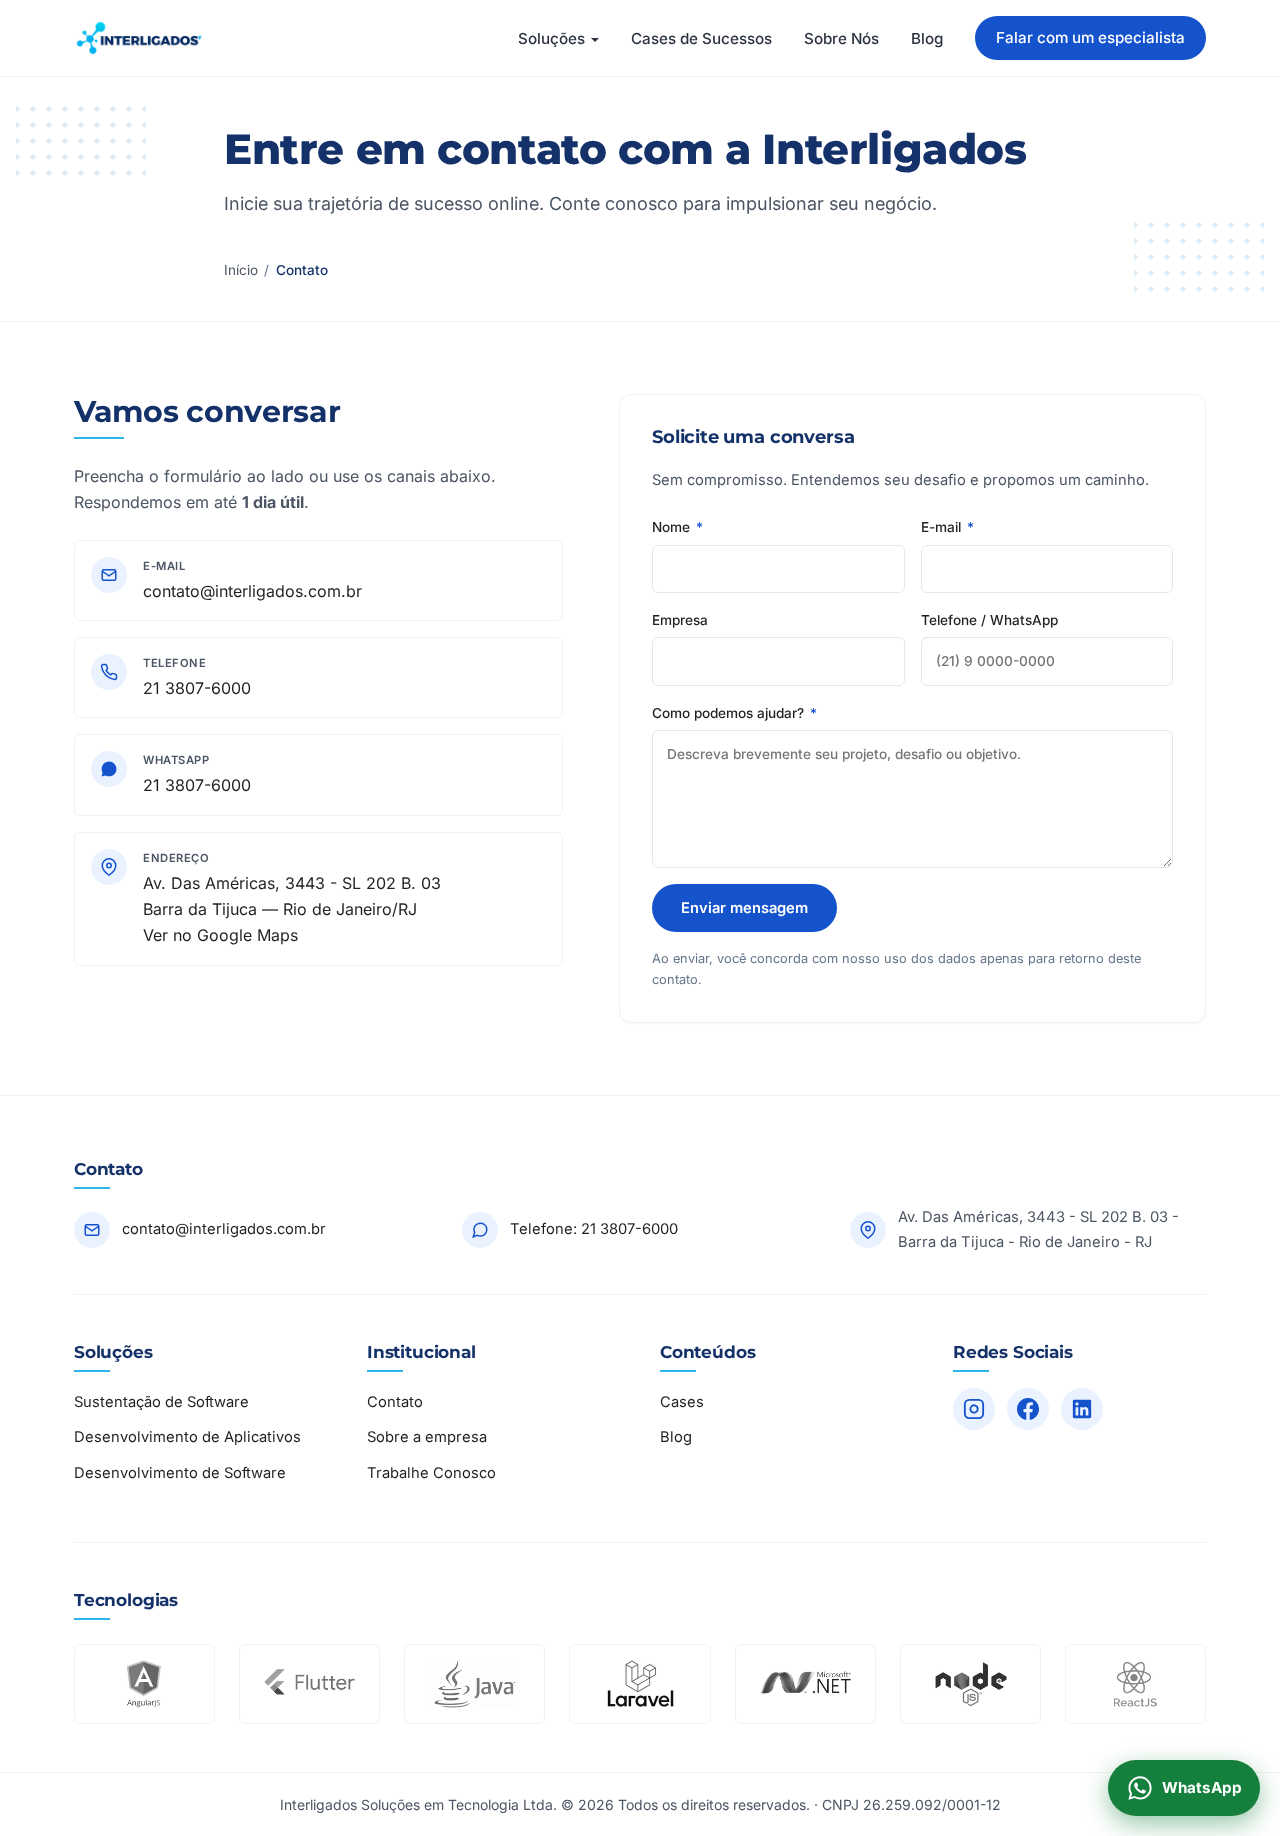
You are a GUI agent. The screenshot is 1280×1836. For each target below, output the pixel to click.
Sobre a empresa (427, 1437)
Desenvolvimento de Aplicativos (187, 1437)
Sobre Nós (841, 38)
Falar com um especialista (1090, 37)
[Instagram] (974, 1409)
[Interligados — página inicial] (139, 38)
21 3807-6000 (197, 688)
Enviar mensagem (744, 908)
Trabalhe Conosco (431, 1473)
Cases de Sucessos (701, 38)
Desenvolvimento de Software (180, 1473)
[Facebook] (1028, 1409)
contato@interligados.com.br (252, 591)
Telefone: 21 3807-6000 (594, 1229)
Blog (927, 38)
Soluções (551, 38)
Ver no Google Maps (220, 935)
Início (241, 270)
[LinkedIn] (1082, 1409)
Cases (682, 1402)
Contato (395, 1402)
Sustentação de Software (161, 1402)
